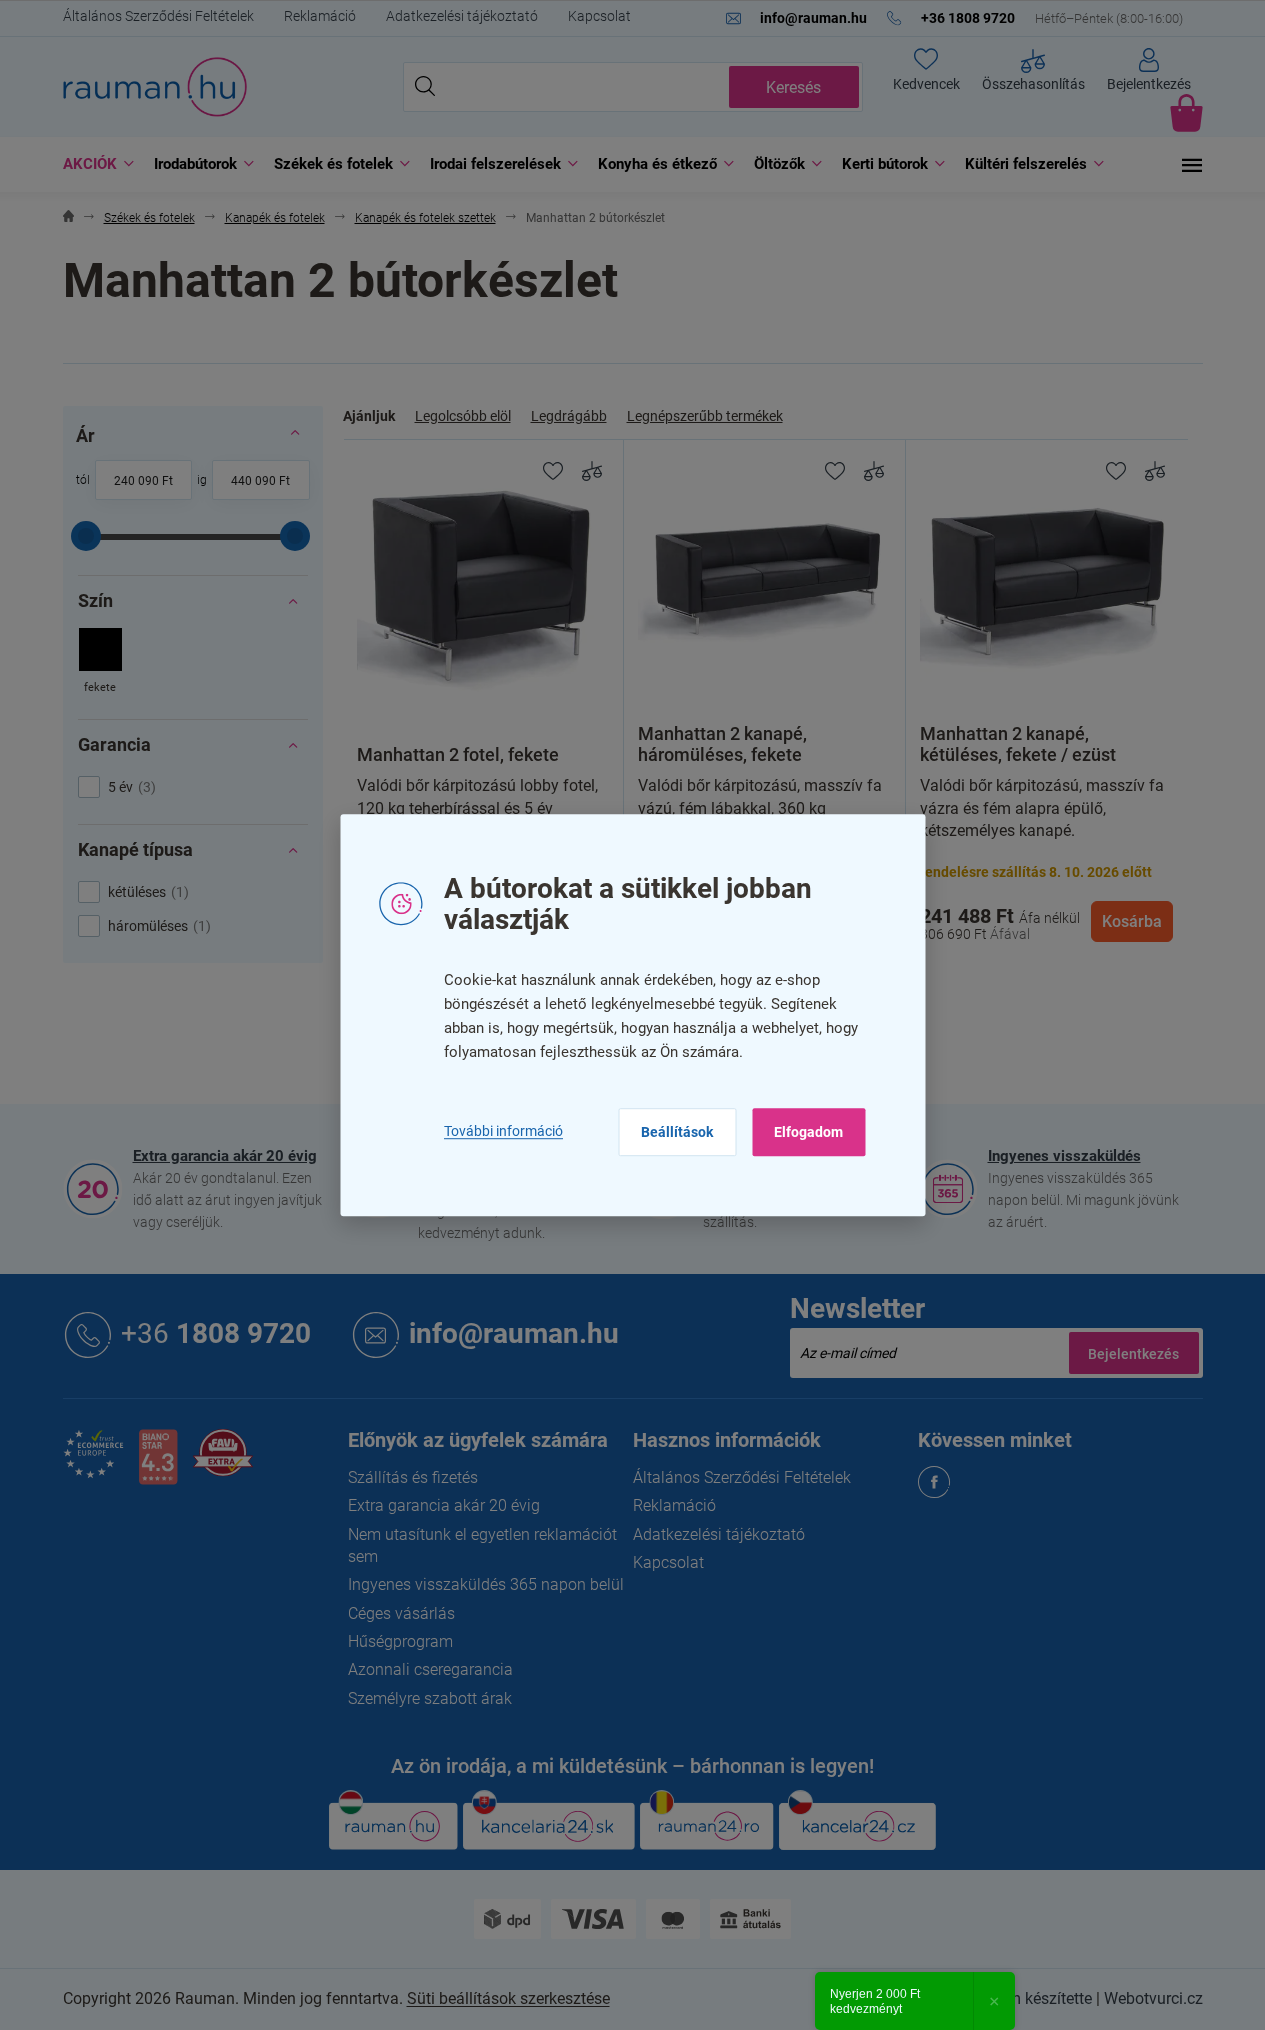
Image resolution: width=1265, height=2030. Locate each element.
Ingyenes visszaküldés (1064, 1156)
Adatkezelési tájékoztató (462, 16)
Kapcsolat (599, 16)
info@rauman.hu (514, 1333)
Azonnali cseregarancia (430, 1669)
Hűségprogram (400, 1641)
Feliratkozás (1134, 1353)
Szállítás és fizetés (413, 1477)
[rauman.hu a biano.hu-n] (158, 1464)
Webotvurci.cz (1153, 1998)
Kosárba (1132, 921)
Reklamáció (320, 16)
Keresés (793, 87)
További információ (503, 1131)
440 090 (253, 481)
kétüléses (146, 892)
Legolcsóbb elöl (463, 416)
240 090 (136, 481)
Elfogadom (808, 1132)
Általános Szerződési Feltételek (158, 16)
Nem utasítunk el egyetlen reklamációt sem (482, 1545)
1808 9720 (216, 1333)
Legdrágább (569, 416)
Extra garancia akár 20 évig (225, 1156)
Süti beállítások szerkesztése (508, 1998)
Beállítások (677, 1132)
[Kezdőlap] (68, 218)
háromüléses (157, 926)
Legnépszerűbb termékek (705, 416)
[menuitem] (93, 164)
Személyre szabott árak (430, 1698)
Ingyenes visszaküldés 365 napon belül (486, 1584)
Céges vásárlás (401, 1613)
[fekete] (100, 662)
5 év (129, 787)
